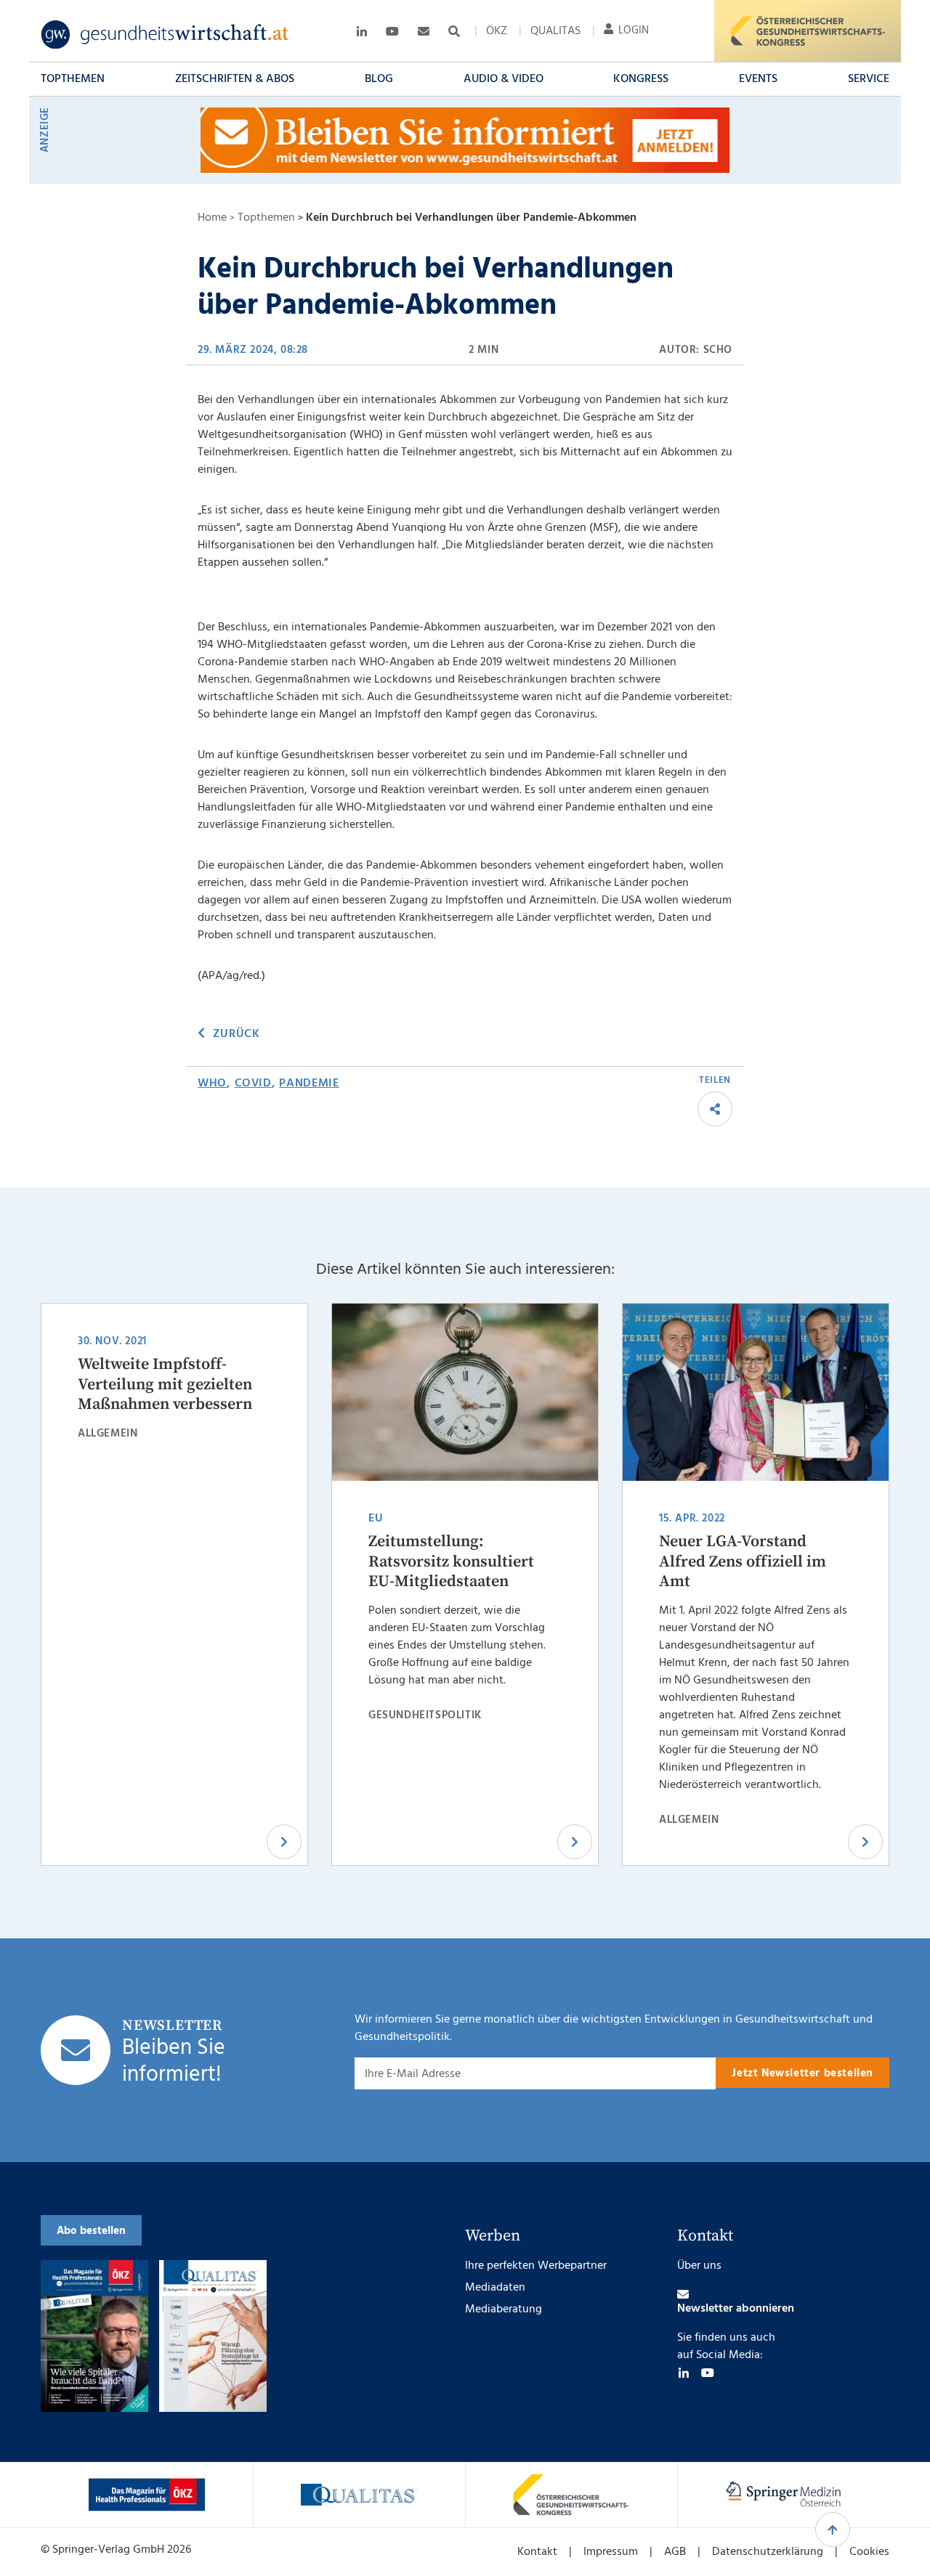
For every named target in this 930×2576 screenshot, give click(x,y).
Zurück (236, 1034)
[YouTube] (708, 2373)
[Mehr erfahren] (147, 2495)
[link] (165, 35)
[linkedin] (684, 2373)
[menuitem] (497, 31)
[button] (73, 79)
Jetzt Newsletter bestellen (802, 2073)
